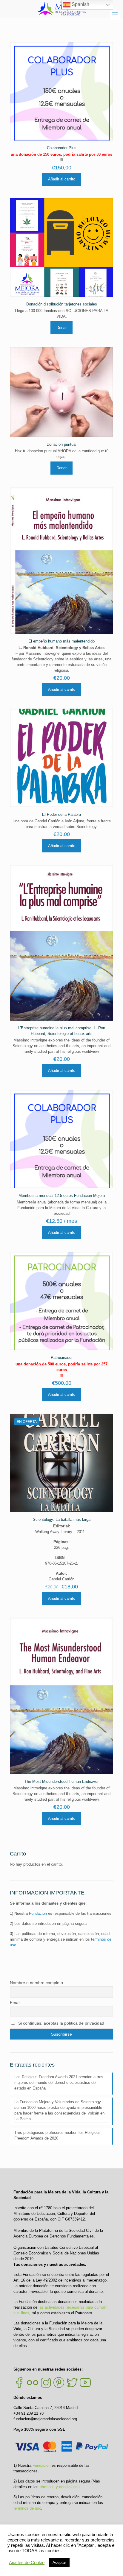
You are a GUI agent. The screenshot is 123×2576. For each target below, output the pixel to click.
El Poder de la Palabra (61, 814)
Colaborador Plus (62, 148)
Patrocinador (62, 1358)
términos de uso (27, 2508)
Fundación (38, 1913)
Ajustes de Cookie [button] (27, 2563)
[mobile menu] (115, 15)
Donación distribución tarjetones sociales (62, 304)
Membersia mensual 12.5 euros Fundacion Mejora (62, 1196)
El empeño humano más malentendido (61, 641)
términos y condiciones (60, 2487)
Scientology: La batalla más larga (62, 1519)
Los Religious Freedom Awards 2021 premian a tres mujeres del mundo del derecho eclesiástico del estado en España (59, 2083)
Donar (61, 328)
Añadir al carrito (62, 179)
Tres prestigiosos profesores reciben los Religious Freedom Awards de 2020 (57, 2135)
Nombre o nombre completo (36, 1983)
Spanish (80, 4)
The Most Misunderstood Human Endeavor (61, 1781)
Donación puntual (61, 444)
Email (15, 2003)
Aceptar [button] (59, 2562)
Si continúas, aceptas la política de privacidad (61, 2023)
